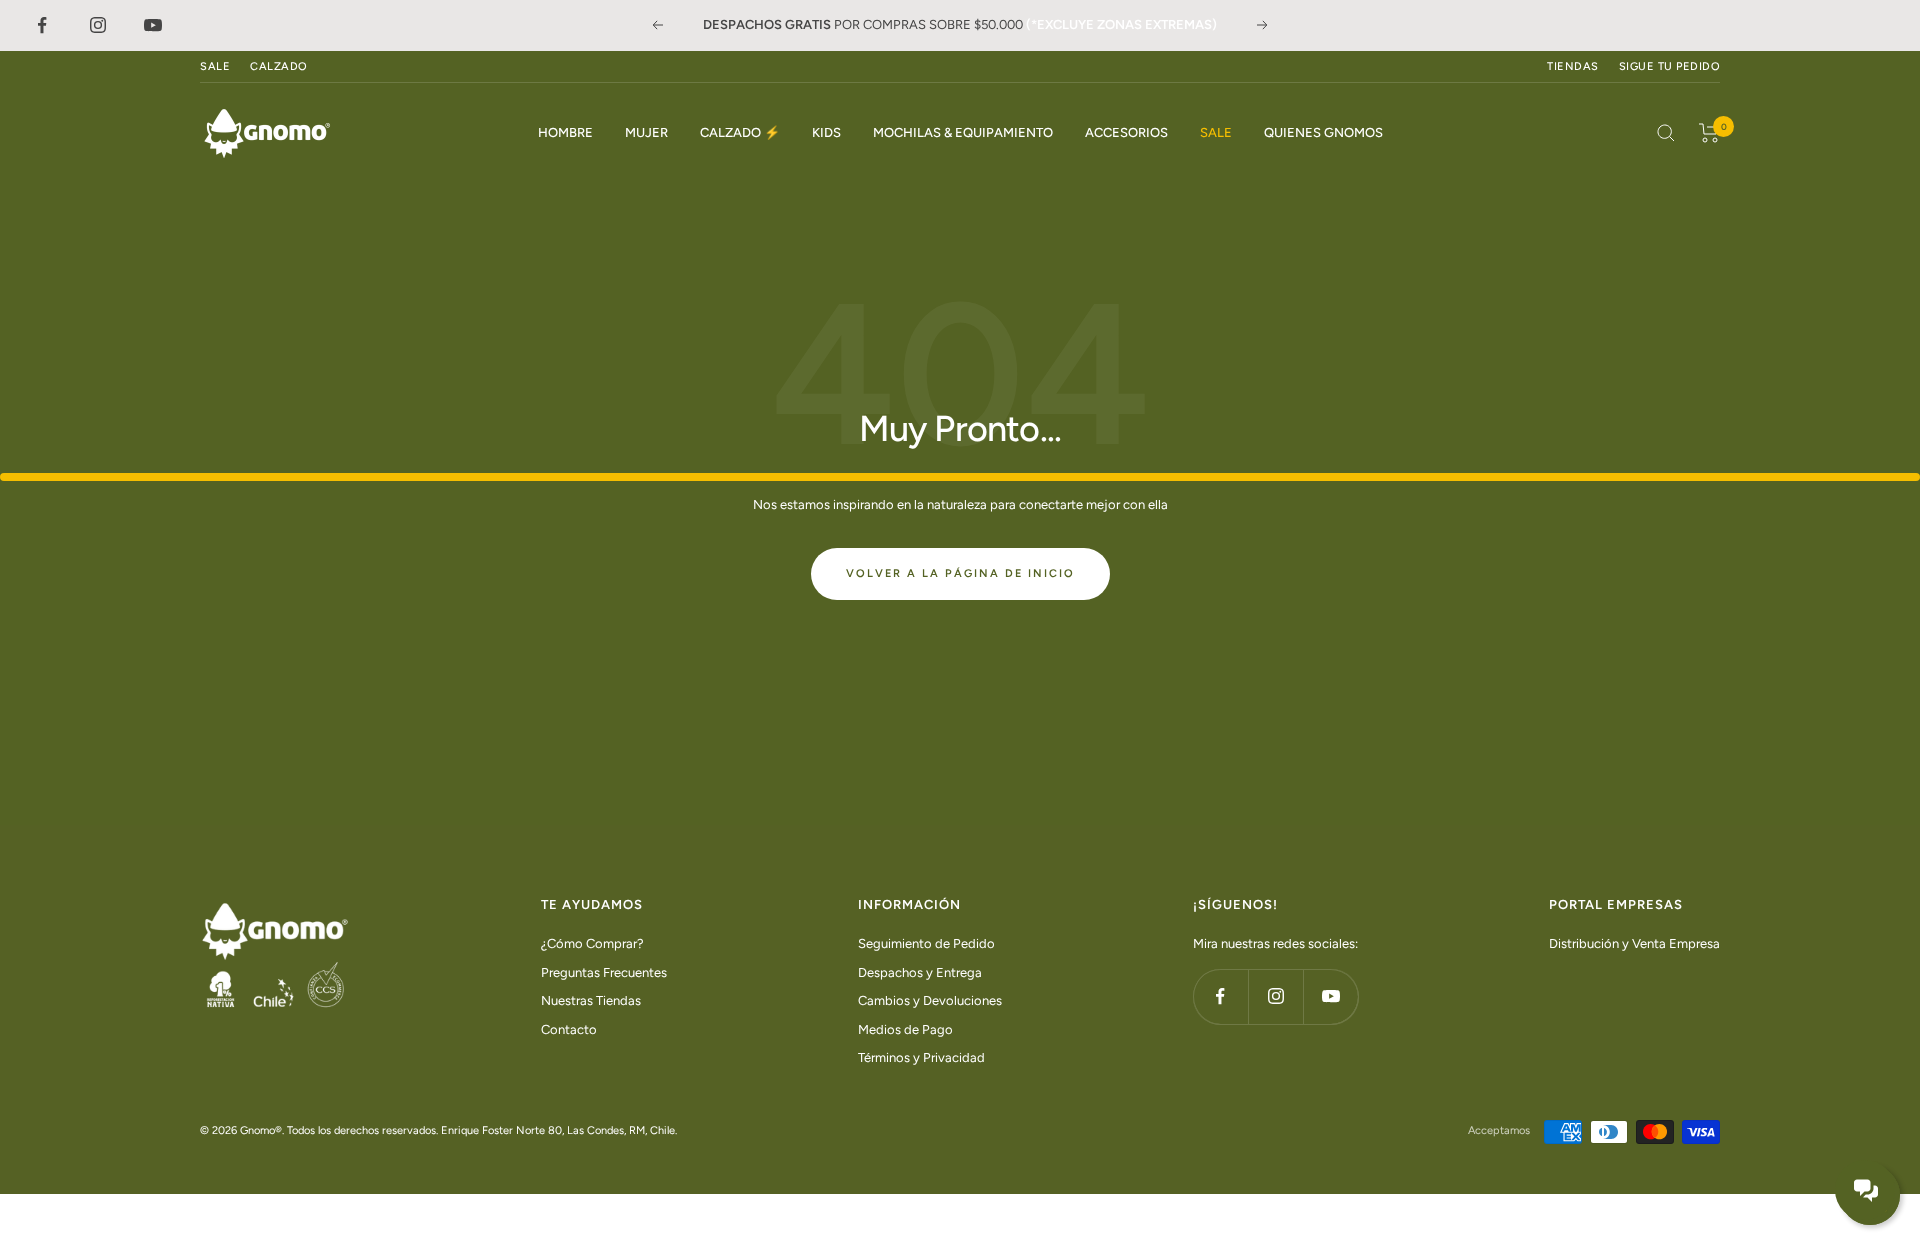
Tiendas (1573, 66)
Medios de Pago (905, 1029)
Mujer (646, 132)
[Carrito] (1709, 133)
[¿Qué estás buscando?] (1666, 133)
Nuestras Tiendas (591, 1000)
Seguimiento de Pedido (926, 943)
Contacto (569, 1029)
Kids (826, 132)
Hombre (565, 132)
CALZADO (279, 66)
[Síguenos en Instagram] (1275, 996)
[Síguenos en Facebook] (1220, 996)
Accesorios (1126, 132)
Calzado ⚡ (740, 132)
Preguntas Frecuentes (604, 972)
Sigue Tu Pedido (1670, 66)
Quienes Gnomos (1323, 132)
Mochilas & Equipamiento (963, 132)
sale (215, 66)
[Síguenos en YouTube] (1330, 996)
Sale (1216, 132)
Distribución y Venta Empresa (1634, 943)
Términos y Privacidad (921, 1057)
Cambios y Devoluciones (930, 1000)
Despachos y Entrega (920, 972)
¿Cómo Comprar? (592, 943)
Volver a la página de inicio (960, 573)
